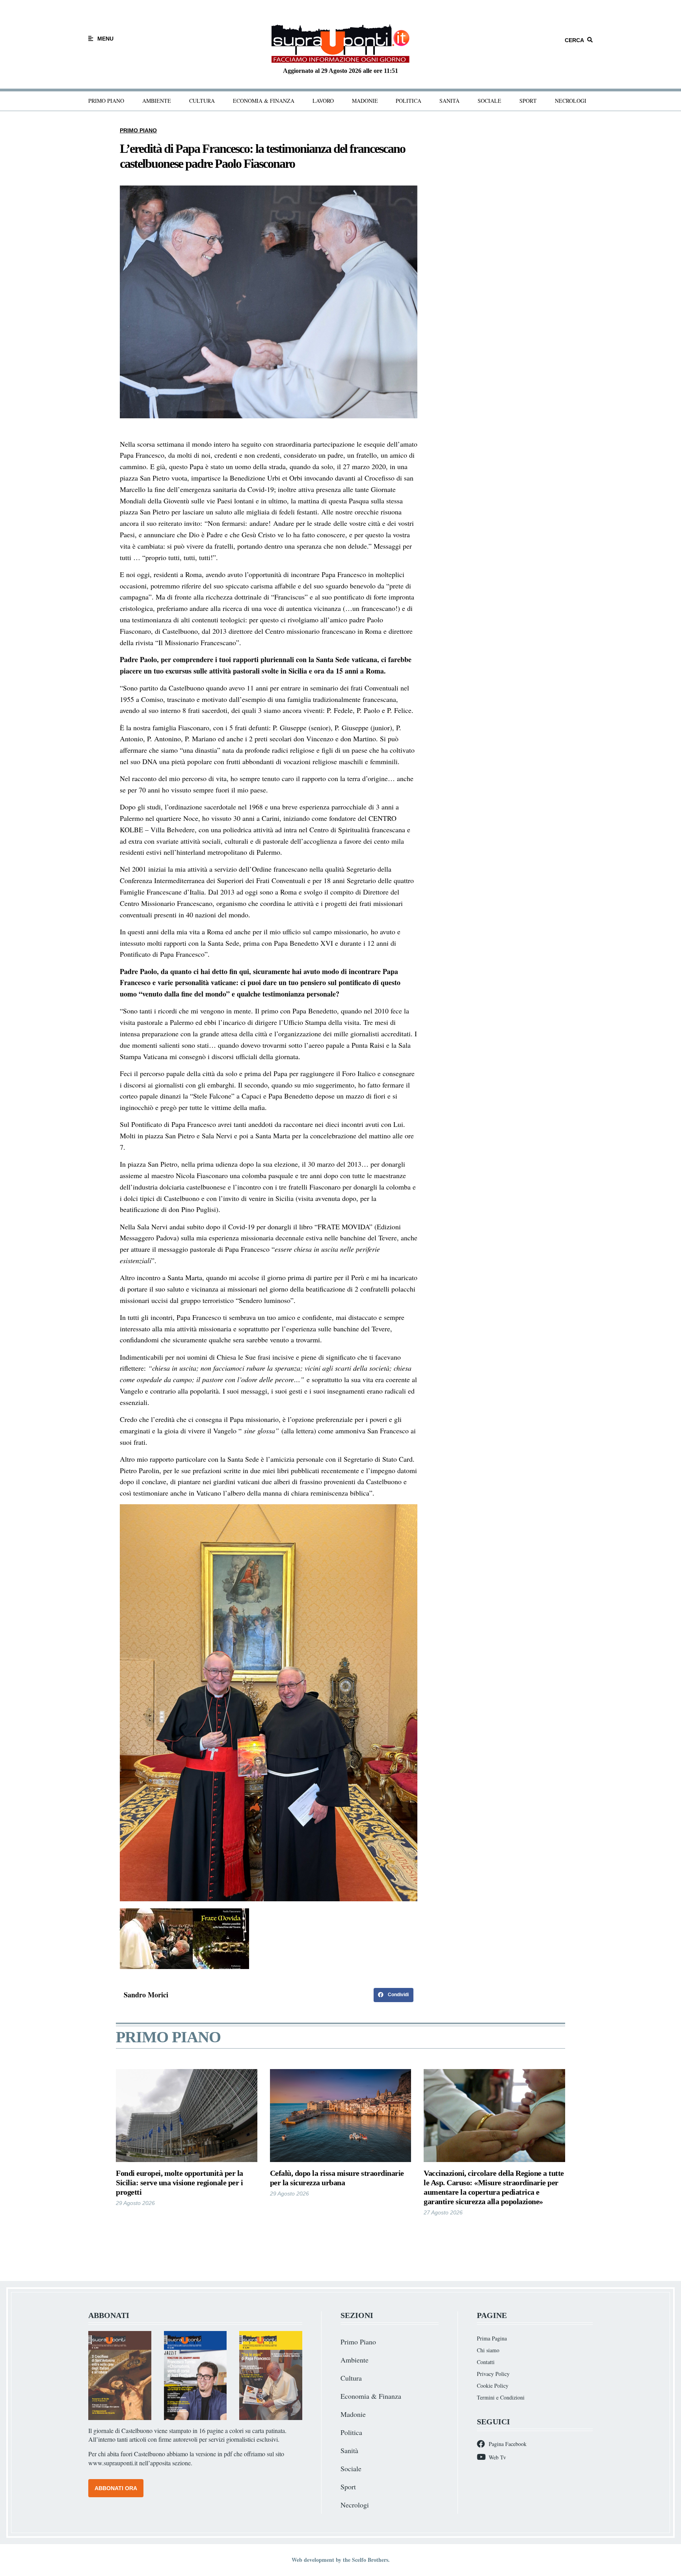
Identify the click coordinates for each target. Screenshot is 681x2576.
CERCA (574, 40)
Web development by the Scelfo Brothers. (341, 2560)
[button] (394, 1995)
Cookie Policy (493, 2386)
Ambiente (157, 101)
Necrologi (571, 101)
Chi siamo (488, 2350)
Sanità (449, 101)
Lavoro (323, 101)
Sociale (489, 101)
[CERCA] (590, 40)
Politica (408, 101)
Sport (528, 101)
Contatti (486, 2362)
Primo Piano (106, 101)
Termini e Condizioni (501, 2397)
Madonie (365, 101)
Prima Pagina (492, 2338)
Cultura (202, 101)
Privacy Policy (493, 2374)
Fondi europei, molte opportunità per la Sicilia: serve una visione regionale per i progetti (180, 2183)
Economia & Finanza (264, 101)
